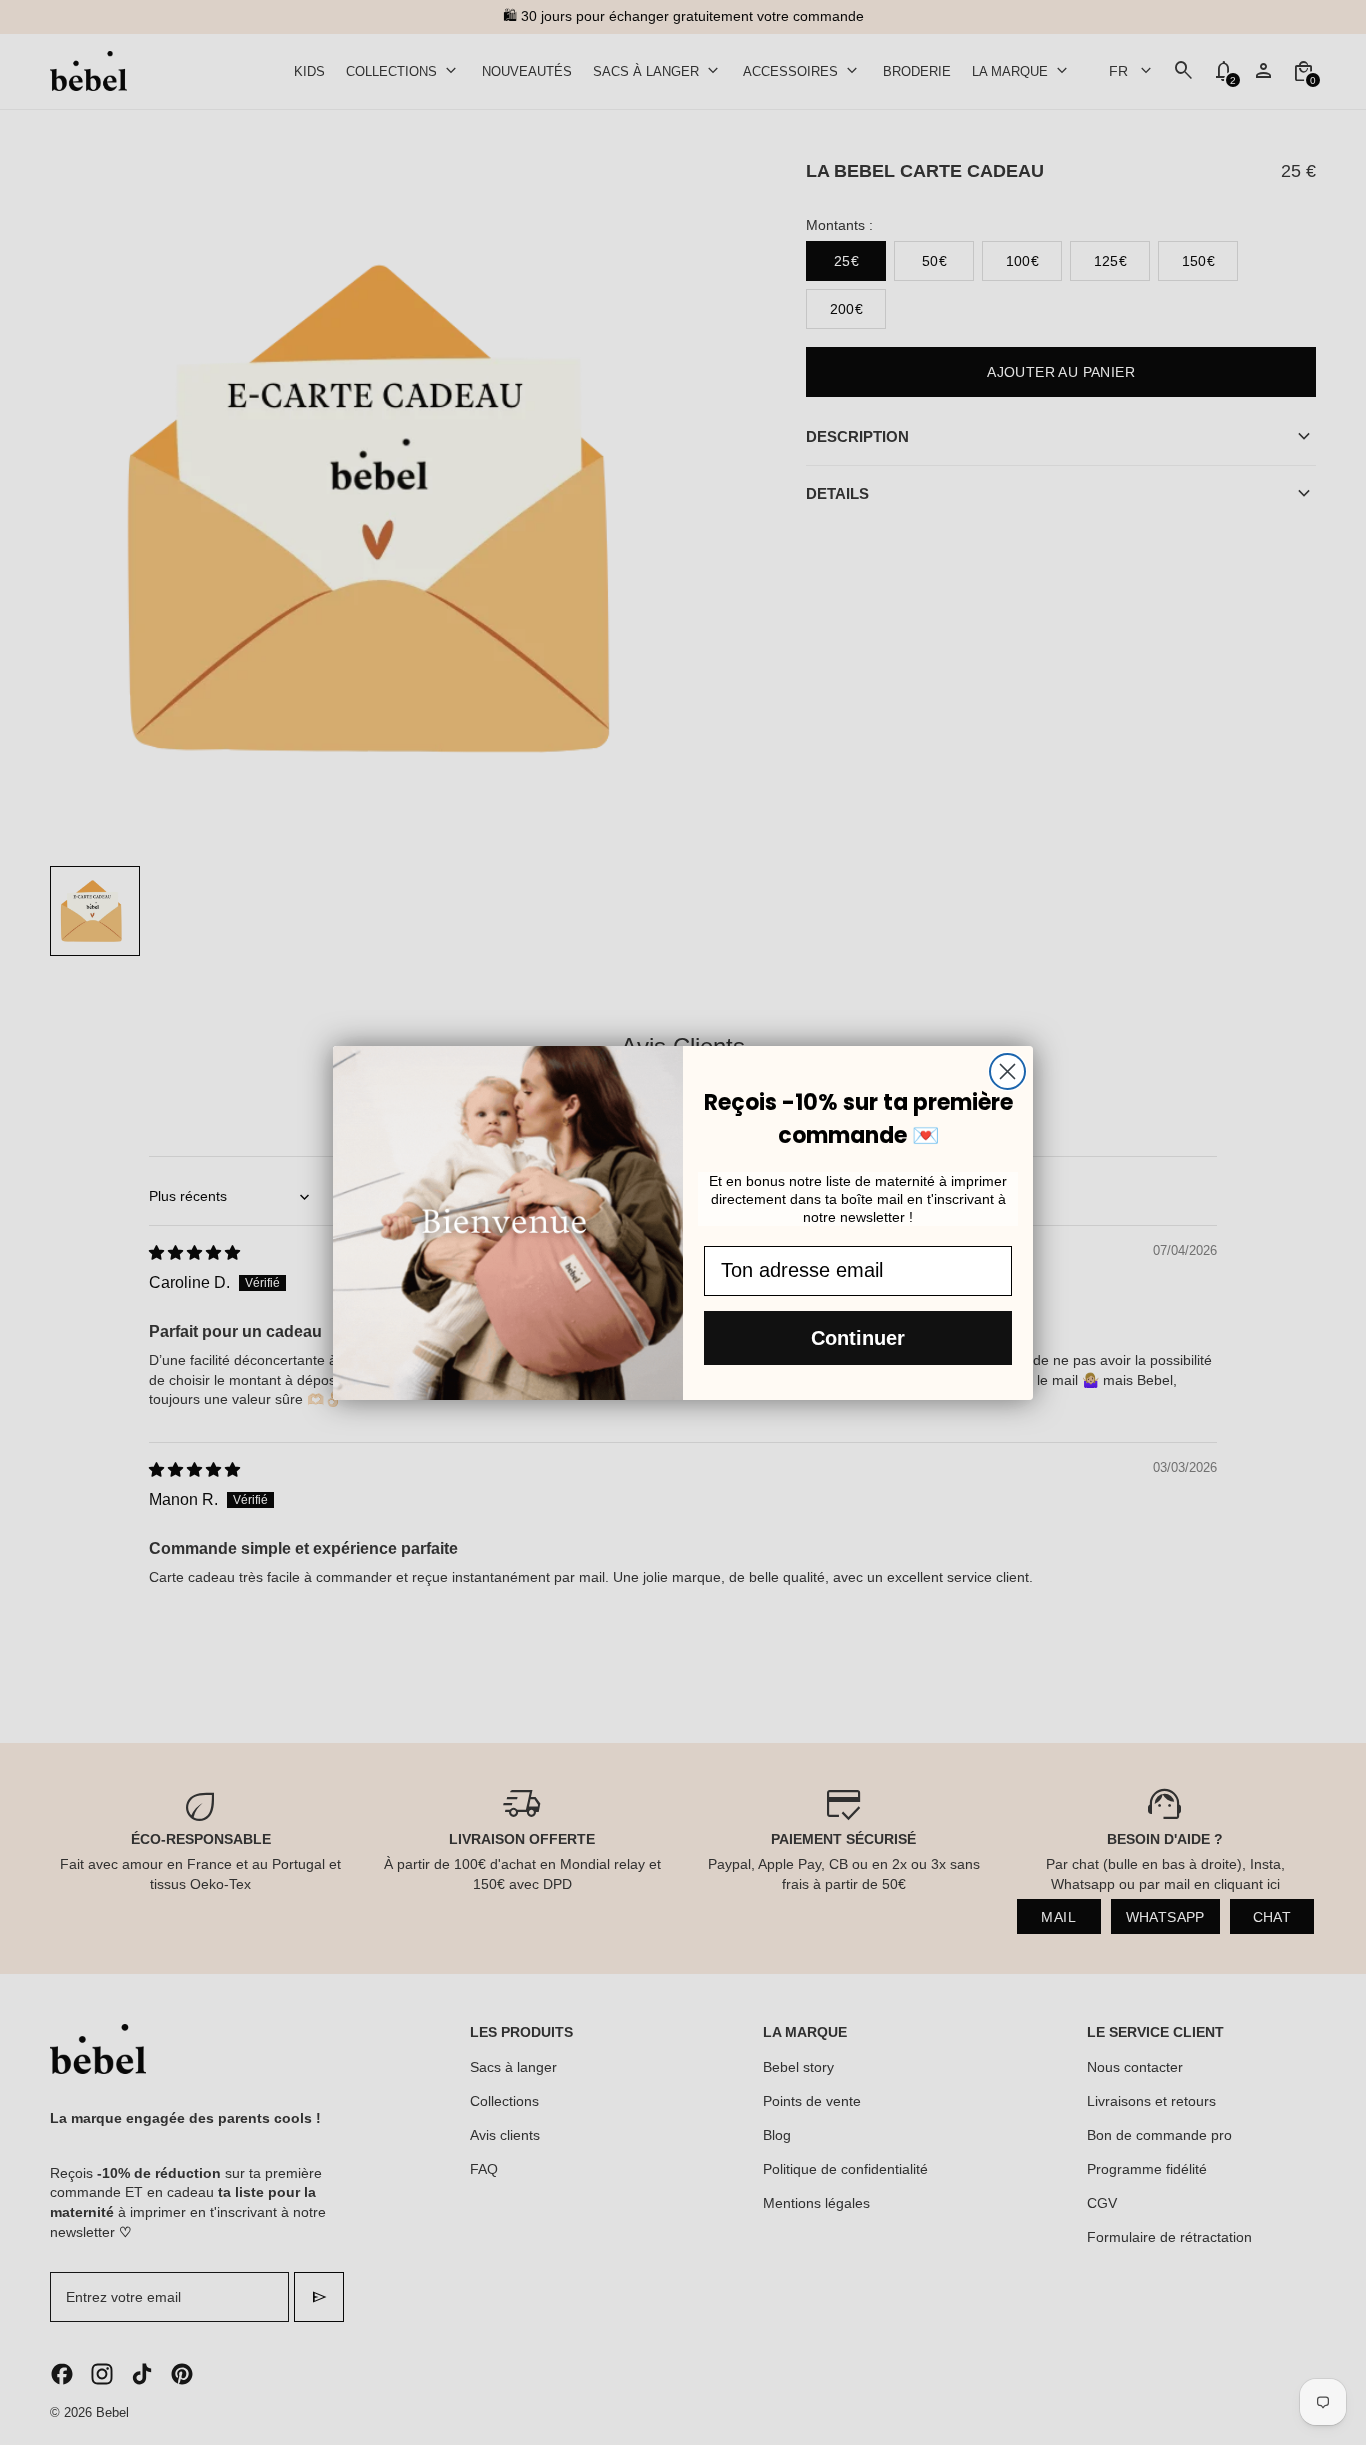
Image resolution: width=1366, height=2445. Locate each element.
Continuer (858, 1338)
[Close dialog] (1007, 1071)
